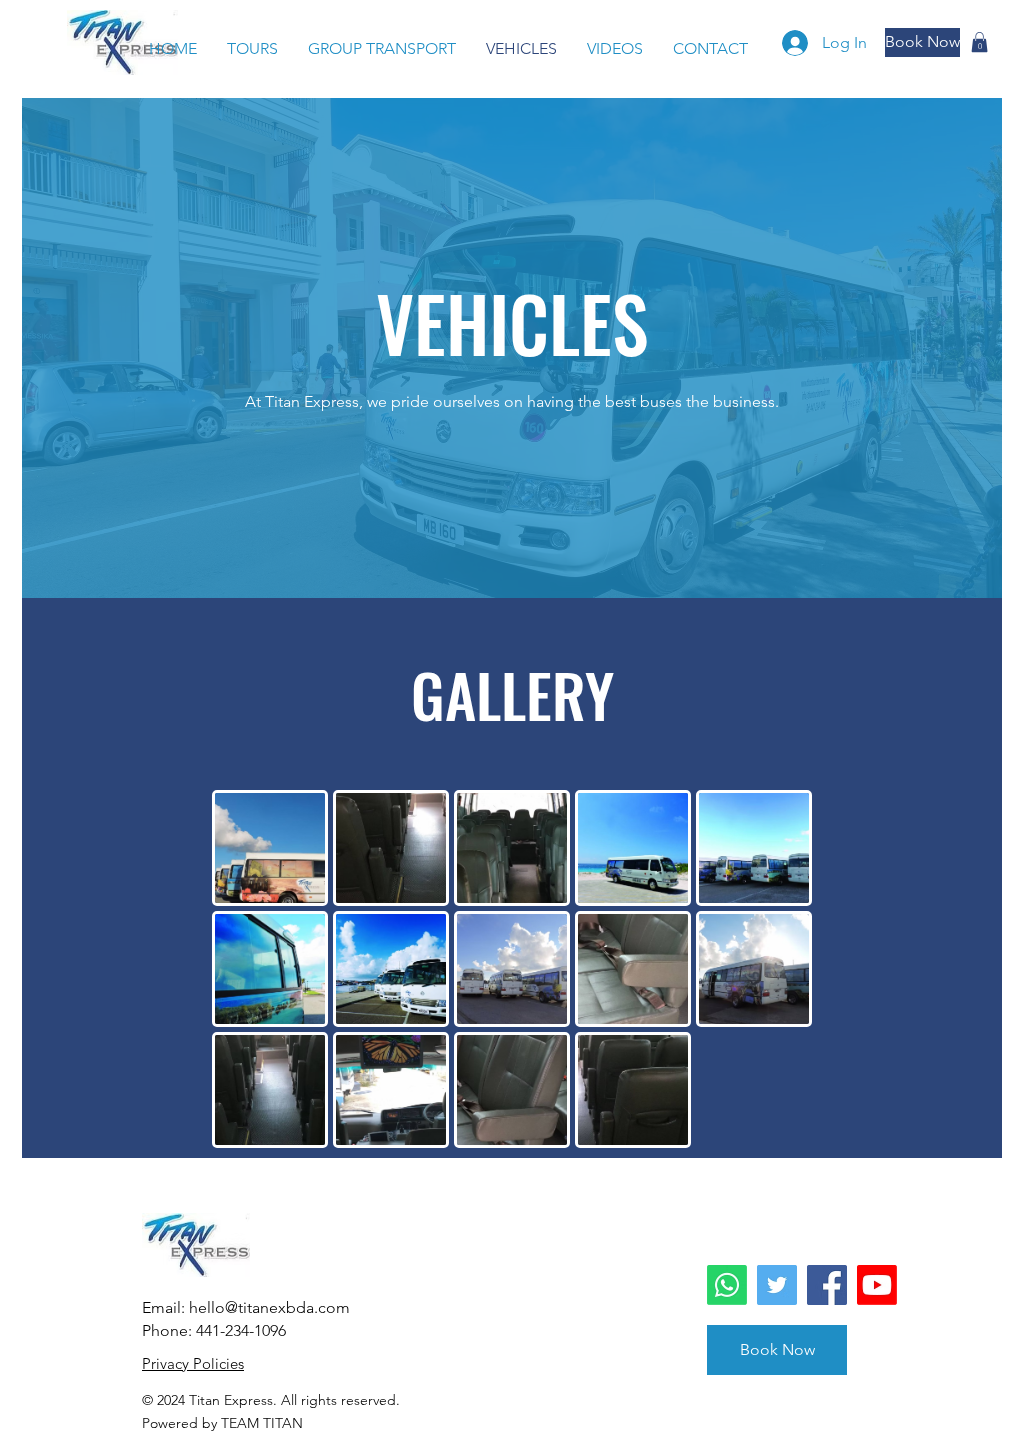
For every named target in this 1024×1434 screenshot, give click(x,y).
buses (663, 401)
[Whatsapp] (727, 1285)
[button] (979, 42)
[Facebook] (827, 1285)
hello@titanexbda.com (269, 1307)
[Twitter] (777, 1285)
